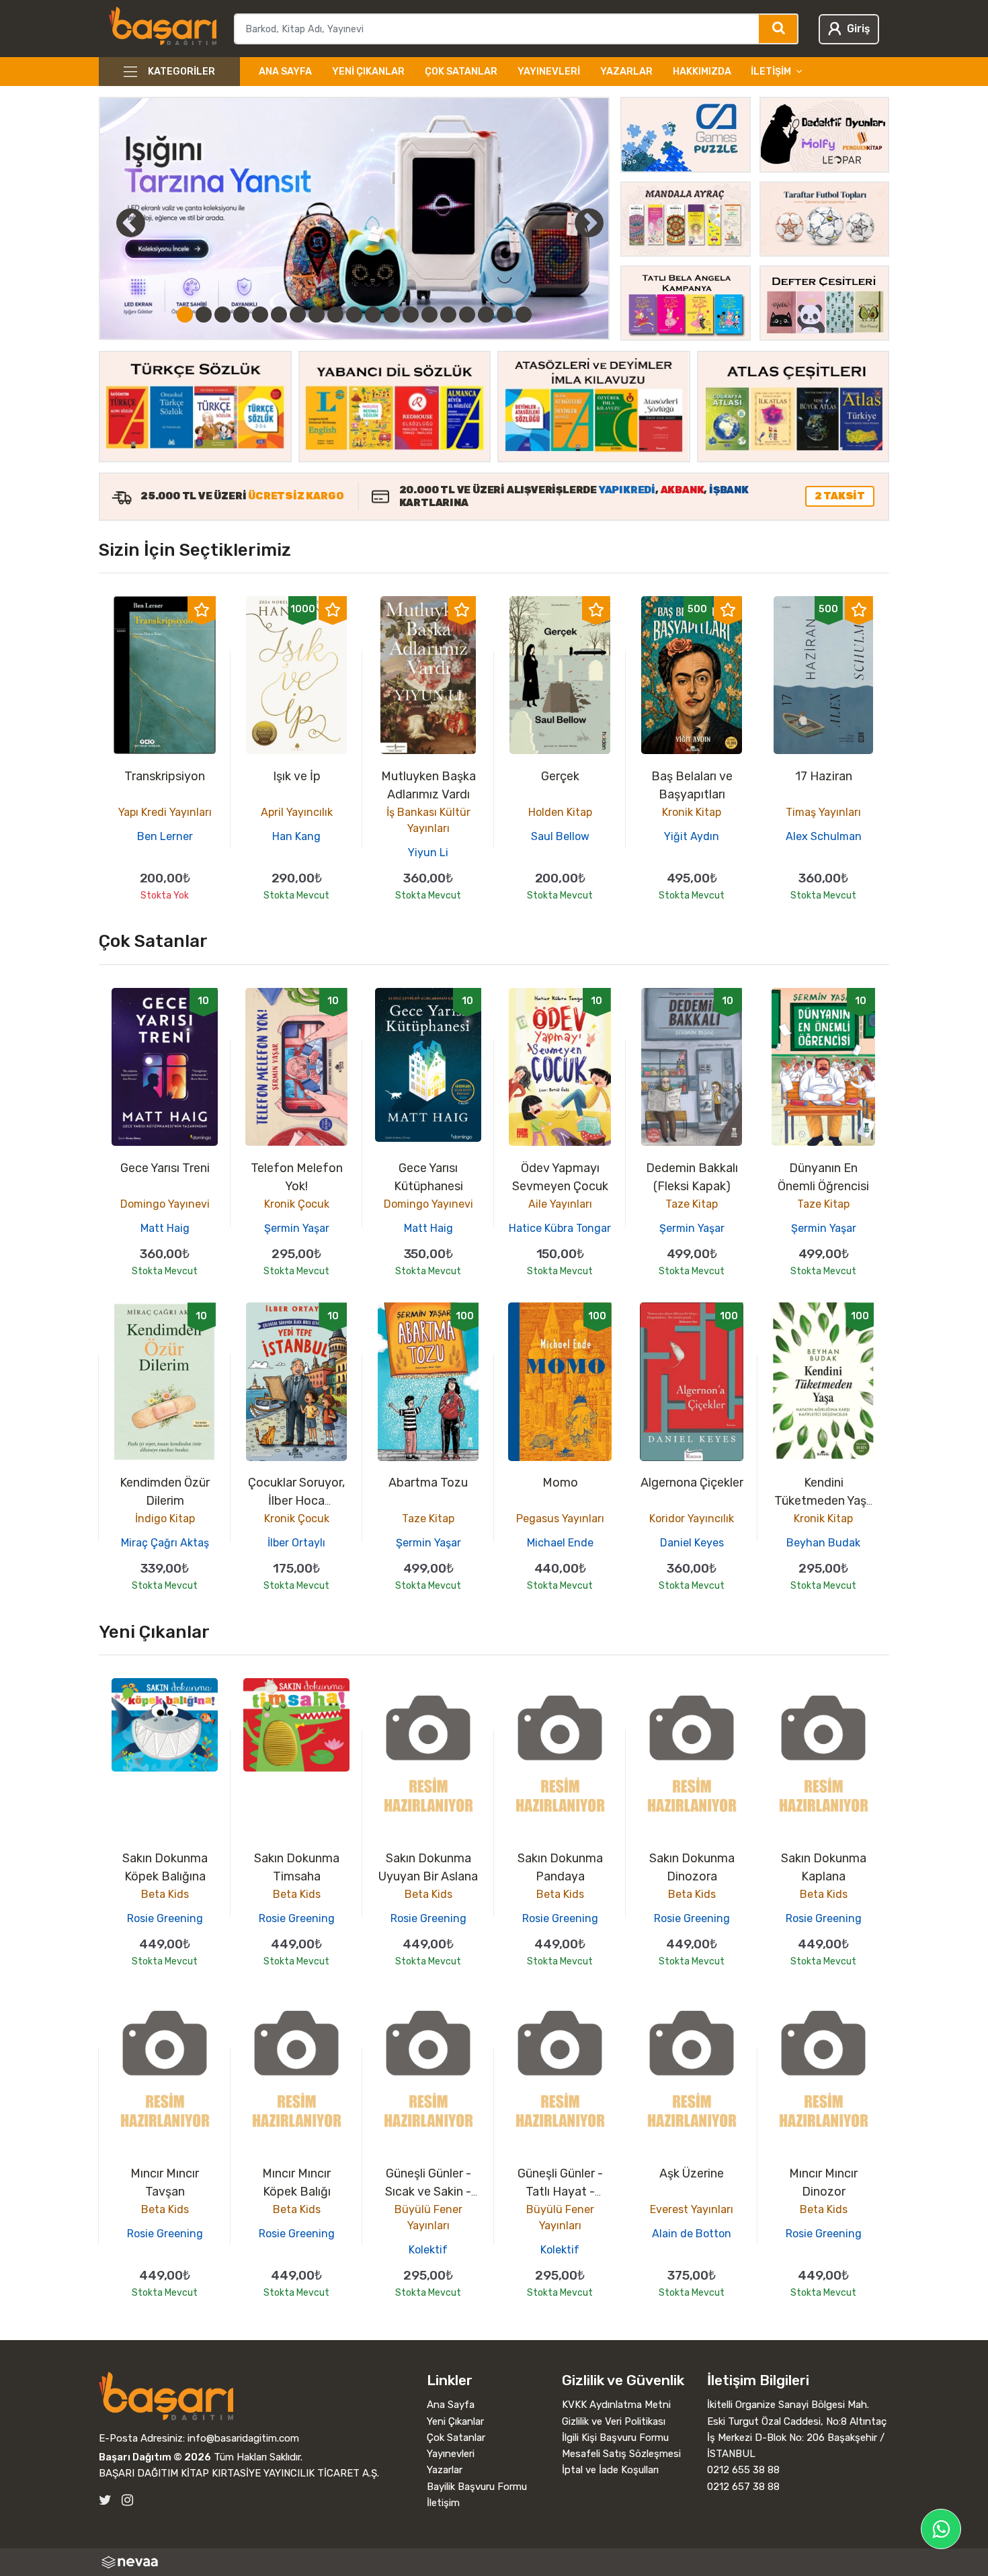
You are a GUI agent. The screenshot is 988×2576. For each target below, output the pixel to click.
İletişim (443, 2503)
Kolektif (428, 2250)
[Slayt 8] (317, 315)
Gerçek (560, 776)
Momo (560, 1483)
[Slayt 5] (260, 315)
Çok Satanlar (461, 72)
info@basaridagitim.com (243, 2438)
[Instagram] (127, 2500)
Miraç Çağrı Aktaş (165, 1543)
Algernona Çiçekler (692, 1483)
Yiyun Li (428, 853)
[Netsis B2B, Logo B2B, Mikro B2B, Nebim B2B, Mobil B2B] (494, 2562)
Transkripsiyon (165, 776)
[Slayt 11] (373, 315)
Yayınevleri (549, 72)
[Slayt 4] (241, 315)
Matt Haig (165, 1228)
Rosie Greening (165, 1918)
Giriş (858, 29)
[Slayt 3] (222, 315)
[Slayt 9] (335, 315)
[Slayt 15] (448, 315)
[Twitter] (105, 2500)
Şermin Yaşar (297, 1228)
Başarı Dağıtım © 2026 (155, 2457)
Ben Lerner (165, 836)
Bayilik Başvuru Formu (477, 2487)
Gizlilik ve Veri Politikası (614, 2421)
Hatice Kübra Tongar (560, 1228)
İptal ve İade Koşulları (610, 2470)
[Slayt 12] (392, 315)
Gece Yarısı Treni (165, 1168)
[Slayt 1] (185, 315)
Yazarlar (626, 72)
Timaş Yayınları (823, 812)
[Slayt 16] (467, 315)
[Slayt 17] (486, 315)
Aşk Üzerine (692, 2173)
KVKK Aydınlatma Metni (616, 2405)
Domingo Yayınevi (165, 1204)
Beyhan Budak (823, 1543)
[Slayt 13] (411, 315)
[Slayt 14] (429, 315)
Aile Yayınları (560, 1204)
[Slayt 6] (279, 315)
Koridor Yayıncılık (692, 1519)
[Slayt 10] (354, 315)
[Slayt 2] (204, 315)
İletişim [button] (771, 72)
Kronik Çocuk (297, 1204)
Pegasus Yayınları (560, 1519)
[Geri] (116, 222)
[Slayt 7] (298, 315)
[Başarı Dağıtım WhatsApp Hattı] (941, 2529)
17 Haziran (824, 776)
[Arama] (779, 29)
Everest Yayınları (692, 2209)
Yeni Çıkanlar (368, 72)
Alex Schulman (824, 836)
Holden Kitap (560, 812)
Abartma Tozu (428, 1483)
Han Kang (296, 836)
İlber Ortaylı (296, 1543)
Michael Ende (560, 1543)
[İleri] (589, 222)
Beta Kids (165, 1894)
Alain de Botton (692, 2234)
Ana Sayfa (285, 72)
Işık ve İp (297, 776)
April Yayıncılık (297, 812)
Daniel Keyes (692, 1543)
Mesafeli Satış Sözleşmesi (621, 2454)
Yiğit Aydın (692, 836)
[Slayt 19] (524, 315)
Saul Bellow (560, 836)
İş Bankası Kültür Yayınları (428, 820)
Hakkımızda (702, 72)
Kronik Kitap (692, 812)
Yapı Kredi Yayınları (165, 812)
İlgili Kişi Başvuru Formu (615, 2438)
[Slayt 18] (505, 315)
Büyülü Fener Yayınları (428, 2217)
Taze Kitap (692, 1204)
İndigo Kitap (165, 1519)
